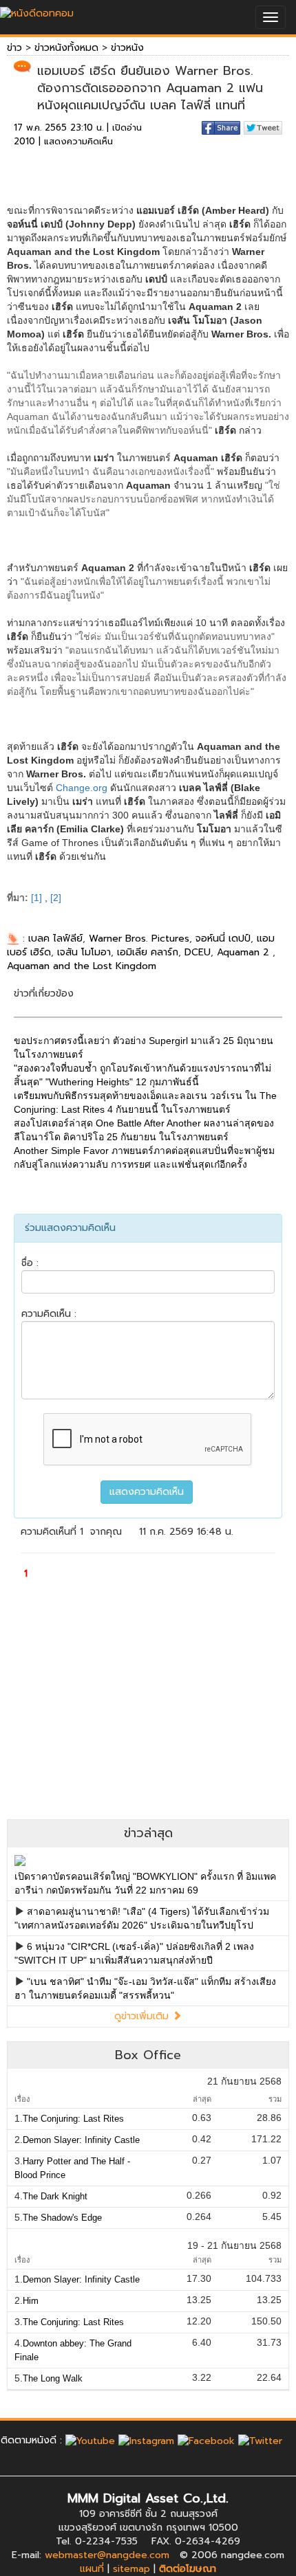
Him (31, 2301)
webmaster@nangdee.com (107, 2555)
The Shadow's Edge (62, 2218)
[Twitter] (260, 2440)
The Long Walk (53, 2378)
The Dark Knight (55, 2196)
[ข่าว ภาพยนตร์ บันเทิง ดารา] (37, 10)
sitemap (131, 2569)
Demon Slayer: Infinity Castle (81, 2140)
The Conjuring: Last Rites (73, 2119)
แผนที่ (92, 2569)
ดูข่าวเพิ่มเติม (143, 2016)
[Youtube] (90, 2440)
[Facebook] (206, 2440)
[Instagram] (146, 2440)
